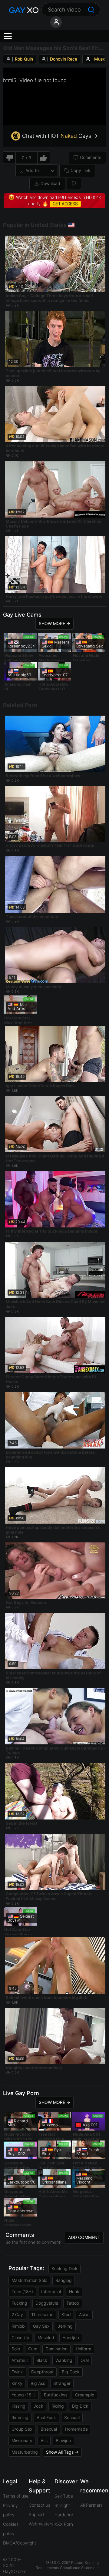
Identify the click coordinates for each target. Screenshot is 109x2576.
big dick (80, 2406)
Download (50, 183)
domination (56, 2349)
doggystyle (47, 2303)
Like (44, 158)
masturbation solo (29, 2280)
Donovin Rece (64, 59)
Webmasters (41, 2524)
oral (85, 2360)
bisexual (49, 2429)
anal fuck (46, 2417)
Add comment (84, 2237)
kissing (18, 2406)
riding (58, 2406)
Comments (91, 157)
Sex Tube (64, 2496)
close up (20, 2338)
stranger (62, 2383)
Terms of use (16, 2496)
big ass (38, 2383)
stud (66, 2314)
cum (33, 2349)
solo (16, 2349)
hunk (74, 2291)
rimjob (18, 2326)
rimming (20, 2417)
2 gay (17, 2314)
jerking (65, 2326)
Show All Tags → (62, 2452)
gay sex (41, 2326)
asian (84, 2314)
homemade (76, 2429)
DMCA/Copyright (20, 2543)
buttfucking (55, 2395)
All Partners (91, 2505)
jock (38, 2406)
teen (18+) (22, 2291)
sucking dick (64, 2268)
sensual (72, 2417)
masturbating (25, 2452)
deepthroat (42, 2372)
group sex (22, 2429)
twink (17, 2372)
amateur (20, 2360)
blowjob (63, 2440)
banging (64, 2280)
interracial (51, 2291)
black (42, 2360)
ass (44, 2440)
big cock (71, 2372)
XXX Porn (64, 2524)
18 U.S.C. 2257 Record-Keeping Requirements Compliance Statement (67, 2565)
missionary (22, 2440)
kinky (17, 2383)
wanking (64, 2360)
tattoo (73, 2303)
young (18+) (24, 2395)
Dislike (9, 158)
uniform (83, 2349)
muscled (46, 2338)
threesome (42, 2314)
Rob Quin (24, 59)
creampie (85, 2395)
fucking (19, 2303)
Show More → (54, 623)
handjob (71, 2338)
